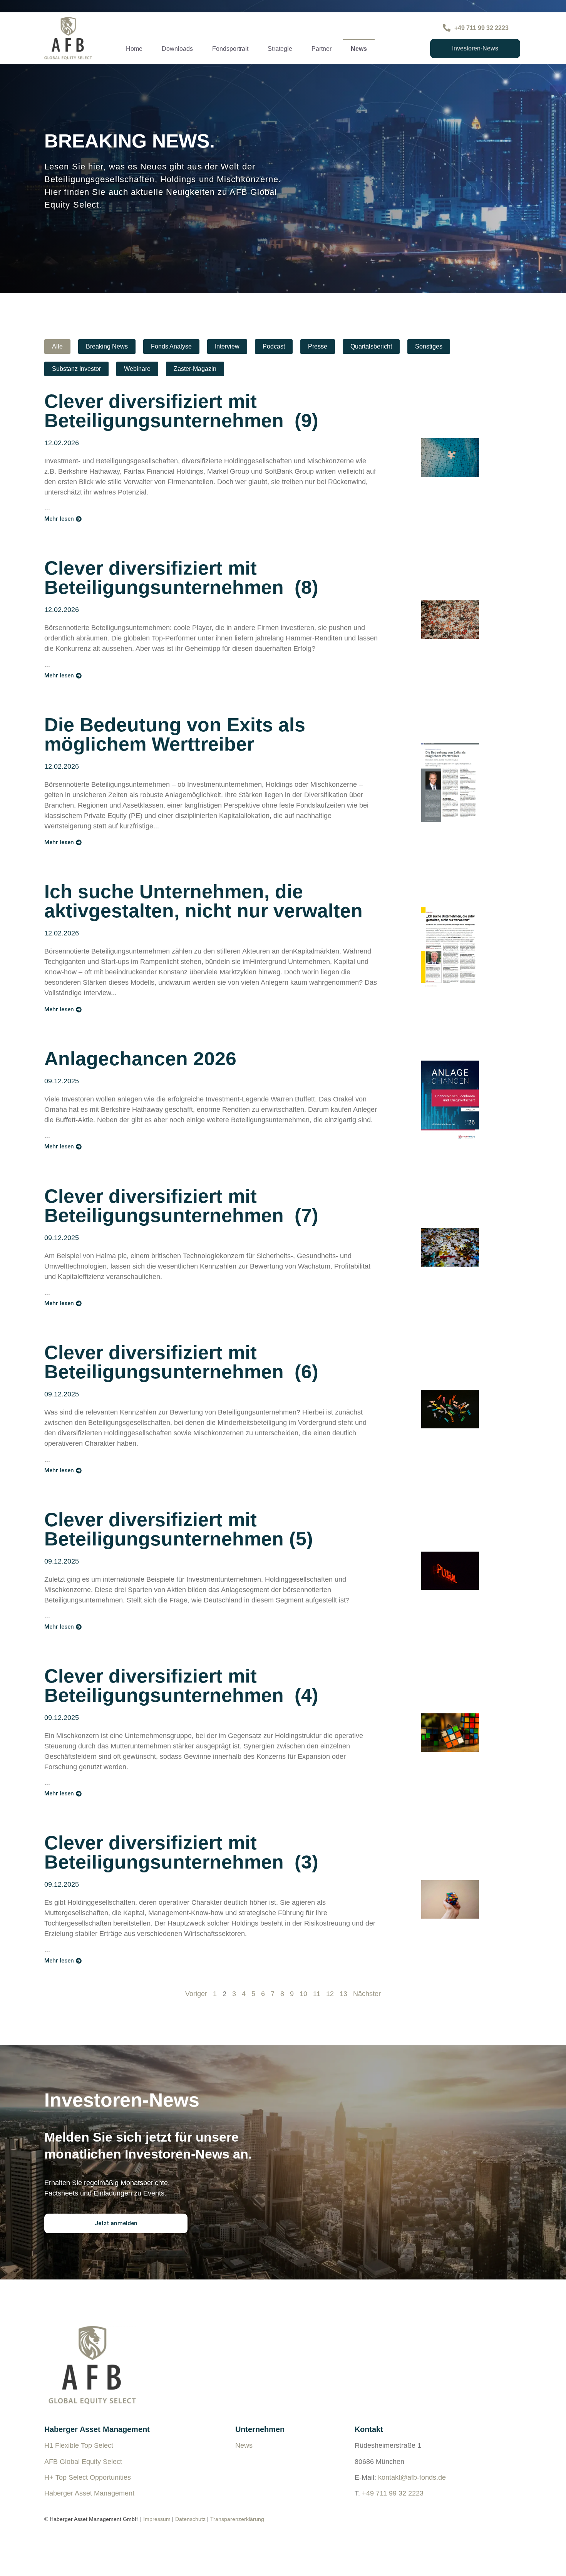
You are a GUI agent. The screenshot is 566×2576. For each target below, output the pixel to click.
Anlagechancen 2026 (140, 1059)
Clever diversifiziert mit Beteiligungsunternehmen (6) (181, 1362)
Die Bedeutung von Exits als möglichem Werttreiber (175, 734)
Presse (318, 346)
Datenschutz (190, 2519)
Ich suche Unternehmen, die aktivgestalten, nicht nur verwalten (203, 901)
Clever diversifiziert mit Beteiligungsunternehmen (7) (181, 1206)
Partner (322, 49)
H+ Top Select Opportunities (88, 2477)
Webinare (137, 369)
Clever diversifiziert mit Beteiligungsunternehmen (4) (181, 1686)
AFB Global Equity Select (83, 2462)
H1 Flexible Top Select (79, 2445)
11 (317, 1994)
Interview (227, 346)
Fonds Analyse (171, 346)
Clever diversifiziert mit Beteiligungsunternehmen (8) (181, 578)
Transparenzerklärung (237, 2519)
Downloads (177, 49)
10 (303, 1994)
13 (343, 1994)
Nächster (367, 1994)
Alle (57, 346)
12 (330, 1994)
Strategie (280, 49)
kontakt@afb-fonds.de (412, 2477)
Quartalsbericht (371, 346)
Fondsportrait (230, 49)
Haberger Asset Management (89, 2493)
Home (134, 49)
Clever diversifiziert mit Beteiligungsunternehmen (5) (179, 1529)
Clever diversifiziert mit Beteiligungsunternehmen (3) (181, 1852)
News (359, 49)
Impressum (157, 2519)
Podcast (274, 346)
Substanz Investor (76, 369)
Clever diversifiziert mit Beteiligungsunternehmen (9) (181, 411)
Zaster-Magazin (195, 369)
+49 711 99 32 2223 (393, 2493)
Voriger (196, 1994)
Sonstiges (429, 346)
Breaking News (107, 346)
